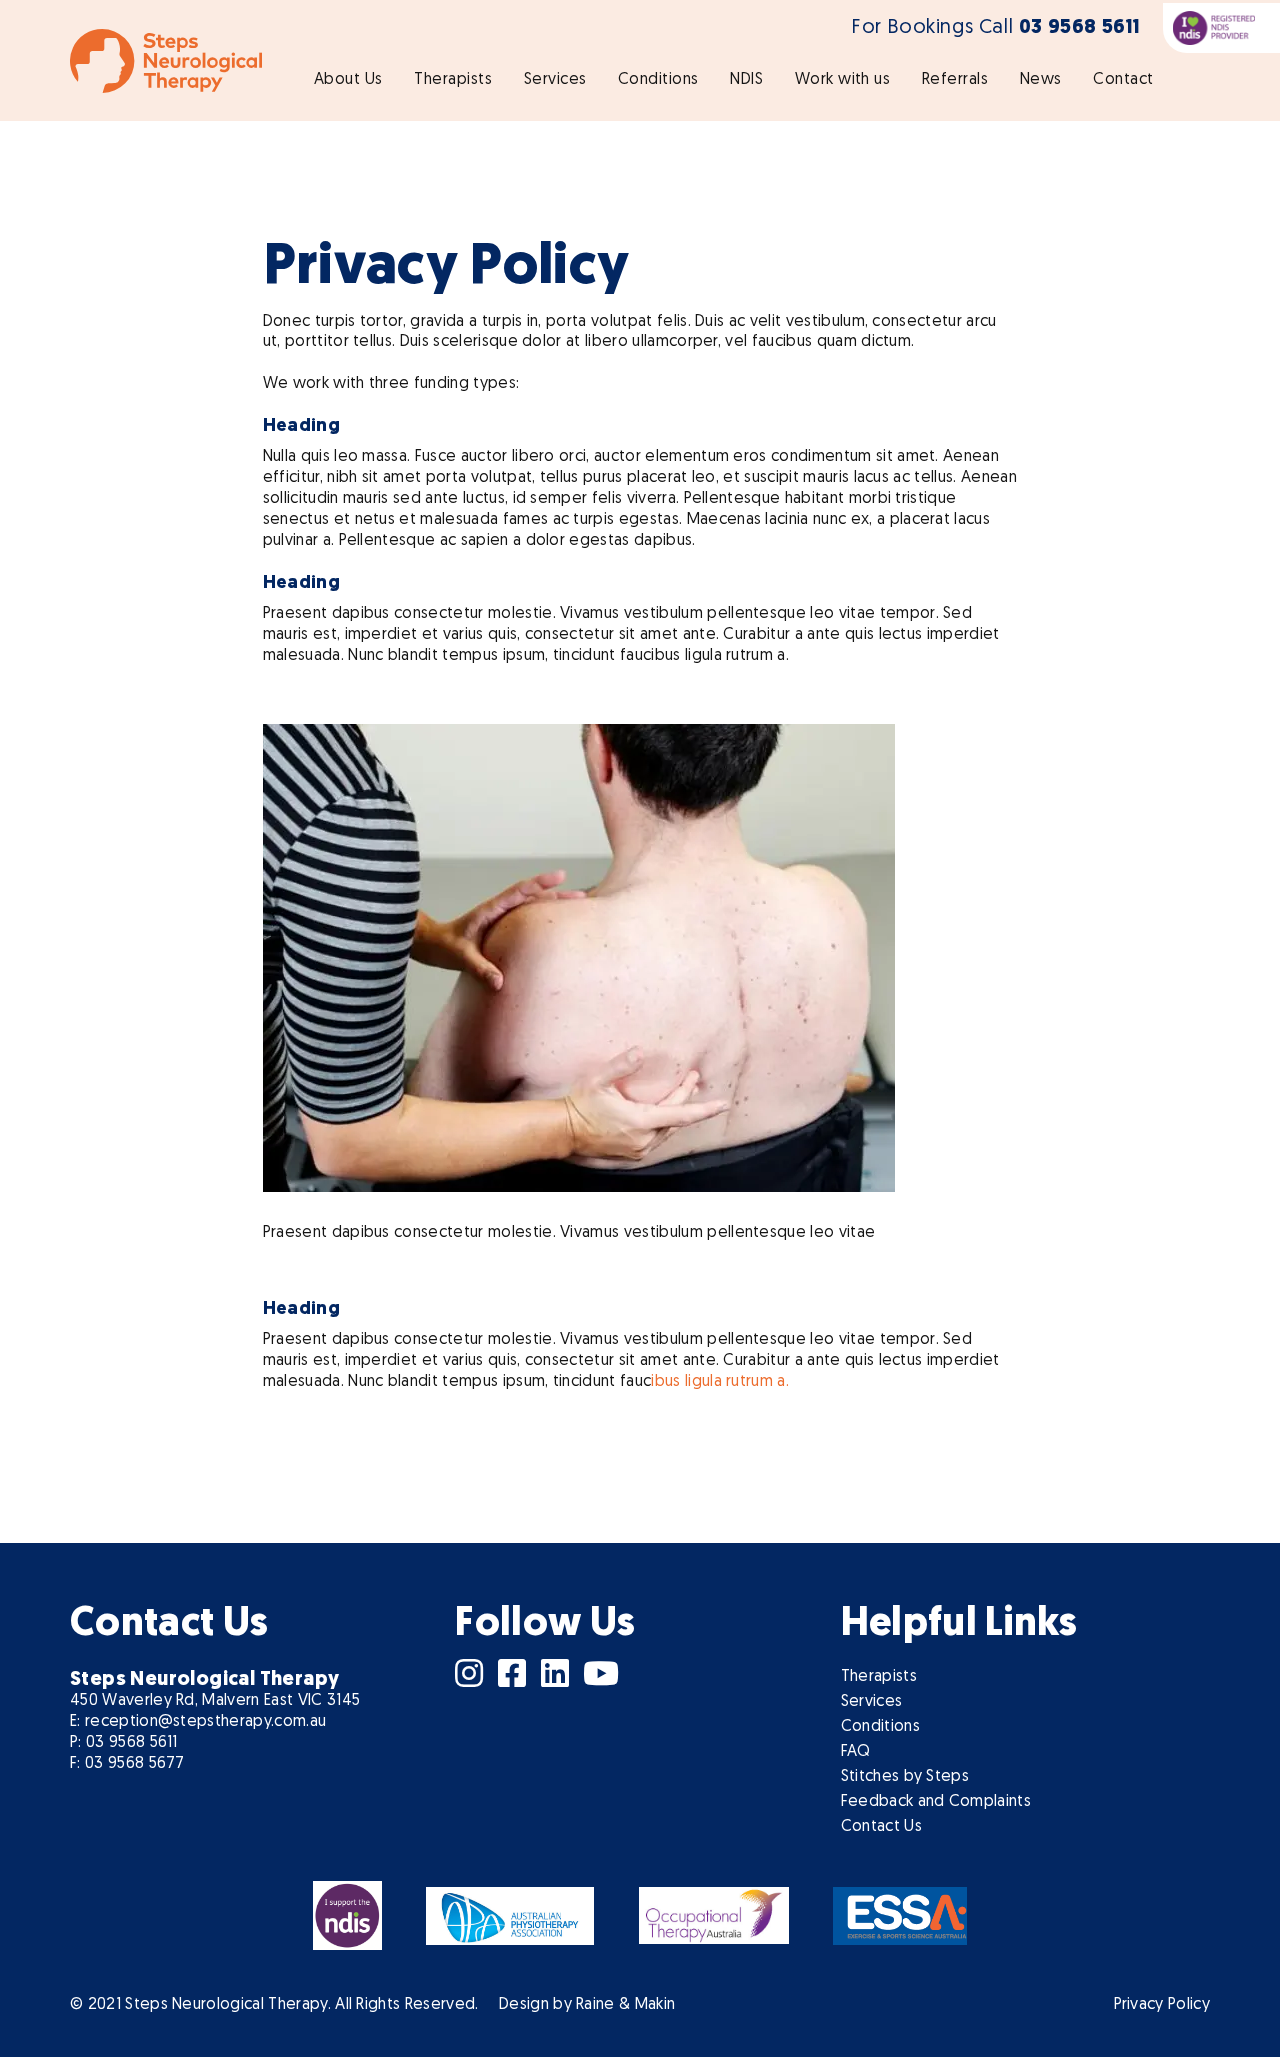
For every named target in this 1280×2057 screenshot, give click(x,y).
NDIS (746, 80)
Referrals (955, 80)
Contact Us (881, 1827)
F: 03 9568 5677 (127, 1764)
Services (555, 80)
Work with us (843, 80)
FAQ (856, 1752)
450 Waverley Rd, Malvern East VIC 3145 (215, 1701)
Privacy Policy (1162, 2005)
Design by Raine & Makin (587, 2005)
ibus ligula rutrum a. (720, 1382)
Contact (1123, 80)
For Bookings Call (996, 28)
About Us (348, 80)
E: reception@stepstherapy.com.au (198, 1722)
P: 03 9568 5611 (124, 1743)
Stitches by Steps (905, 1777)
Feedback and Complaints (936, 1802)
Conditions (658, 80)
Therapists (453, 80)
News (1041, 80)
